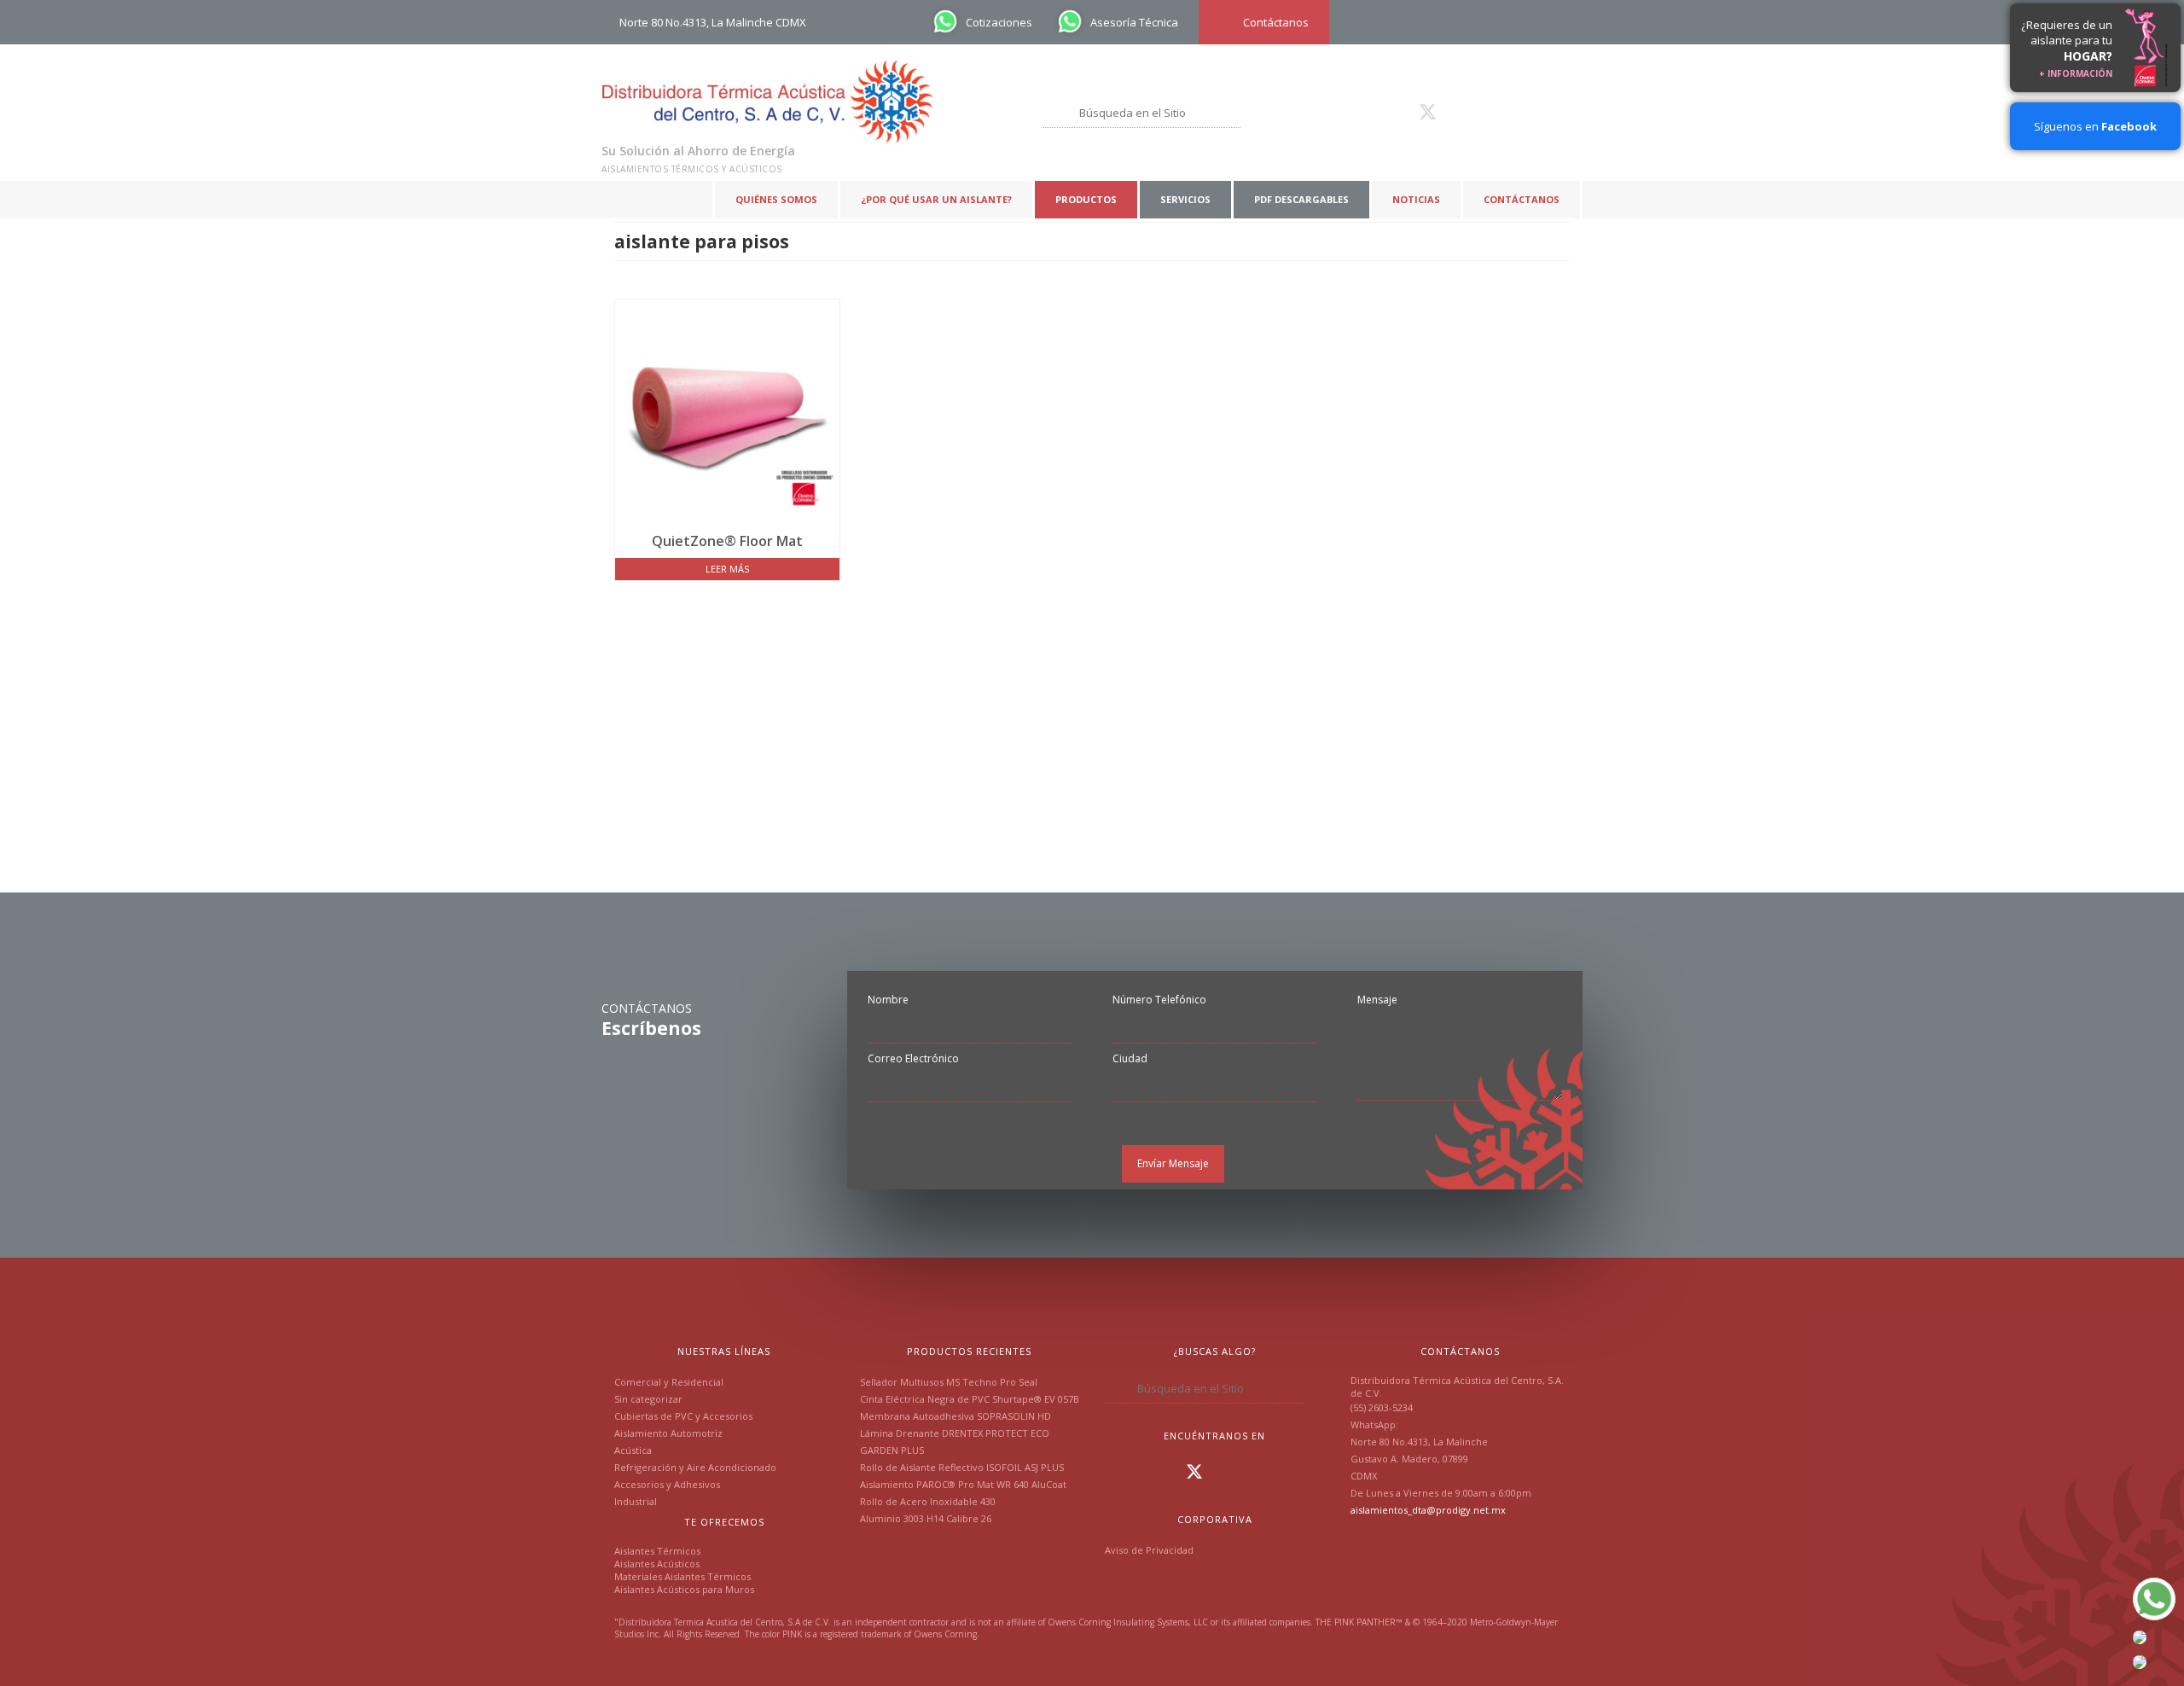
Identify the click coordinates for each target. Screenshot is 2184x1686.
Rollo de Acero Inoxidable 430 (928, 1501)
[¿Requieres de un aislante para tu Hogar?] (2146, 48)
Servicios (1185, 199)
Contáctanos (1522, 199)
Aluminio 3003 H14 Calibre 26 (926, 1518)
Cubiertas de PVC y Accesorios (683, 1416)
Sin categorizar (648, 1399)
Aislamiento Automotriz (668, 1433)
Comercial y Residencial (669, 1382)
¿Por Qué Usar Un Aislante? (936, 199)
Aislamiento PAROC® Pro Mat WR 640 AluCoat (963, 1484)
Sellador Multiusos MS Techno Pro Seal (949, 1382)
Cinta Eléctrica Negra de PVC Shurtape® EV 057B (970, 1399)
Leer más (727, 569)
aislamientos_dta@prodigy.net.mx (1428, 1510)
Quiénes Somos (776, 199)
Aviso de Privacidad (1149, 1550)
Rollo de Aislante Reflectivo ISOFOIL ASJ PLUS (962, 1467)
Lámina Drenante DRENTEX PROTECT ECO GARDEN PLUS (955, 1442)
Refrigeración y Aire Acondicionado (695, 1467)
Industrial (636, 1501)
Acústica (633, 1450)
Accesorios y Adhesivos (667, 1484)
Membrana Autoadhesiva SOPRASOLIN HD (955, 1416)
